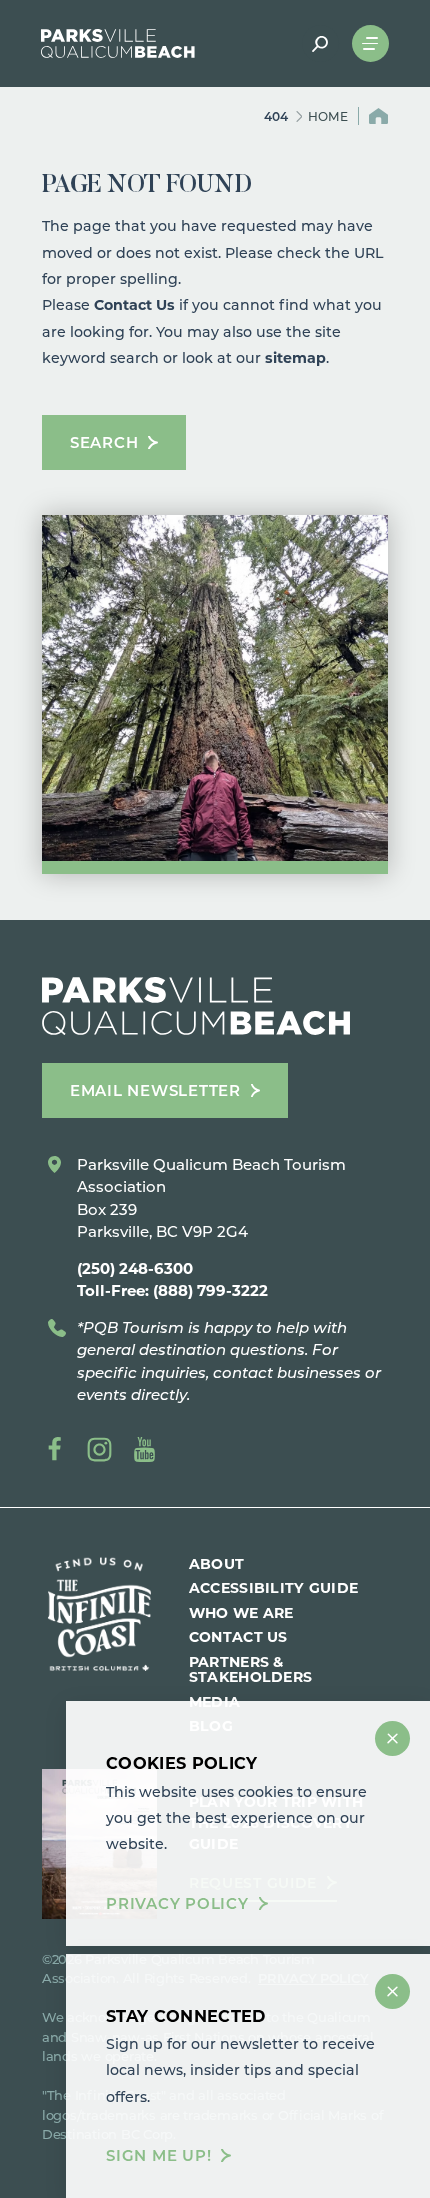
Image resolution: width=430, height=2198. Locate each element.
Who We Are (241, 1612)
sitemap (295, 357)
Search (104, 442)
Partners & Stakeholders (250, 1669)
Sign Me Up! (158, 2155)
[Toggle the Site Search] (320, 43)
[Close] (392, 1738)
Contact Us (134, 304)
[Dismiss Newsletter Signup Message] (392, 1991)
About (216, 1563)
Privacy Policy (177, 1903)
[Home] (118, 43)
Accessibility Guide (273, 1587)
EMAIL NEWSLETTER (155, 1090)
